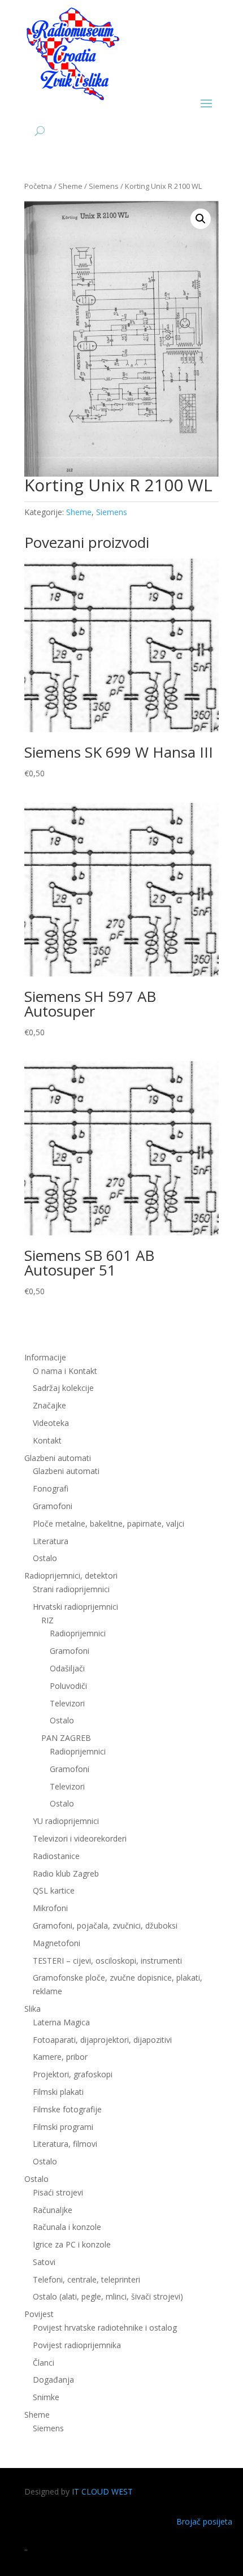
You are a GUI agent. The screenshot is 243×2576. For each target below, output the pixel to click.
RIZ (47, 1620)
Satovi (44, 2262)
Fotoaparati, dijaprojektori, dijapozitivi (102, 2040)
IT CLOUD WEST (102, 2491)
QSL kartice (54, 1890)
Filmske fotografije (67, 2109)
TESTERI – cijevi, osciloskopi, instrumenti (107, 1961)
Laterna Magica (61, 2022)
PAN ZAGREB (66, 1738)
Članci (44, 2363)
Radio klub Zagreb (66, 1873)
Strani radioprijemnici (71, 1589)
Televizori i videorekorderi (80, 1838)
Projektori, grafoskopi (73, 2074)
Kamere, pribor (60, 2057)
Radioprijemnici (78, 1633)
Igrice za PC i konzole (72, 2244)
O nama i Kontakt (65, 1371)
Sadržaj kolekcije (63, 1388)
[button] (201, 219)
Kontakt (47, 1440)
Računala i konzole (67, 2227)
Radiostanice (56, 1856)
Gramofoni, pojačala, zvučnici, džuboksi (105, 1925)
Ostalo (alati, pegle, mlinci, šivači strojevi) (108, 2296)
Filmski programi (63, 2127)
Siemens (104, 186)
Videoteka (51, 1423)
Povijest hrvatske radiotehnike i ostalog (105, 2328)
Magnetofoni (57, 1943)
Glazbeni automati (66, 1471)
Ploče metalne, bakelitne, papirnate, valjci (109, 1523)
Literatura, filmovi (65, 2144)
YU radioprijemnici (66, 1821)
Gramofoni (53, 1506)
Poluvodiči (68, 1686)
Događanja (53, 2380)
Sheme (70, 186)
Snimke (46, 2397)
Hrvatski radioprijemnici (75, 1607)
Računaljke (53, 2210)
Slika (32, 2009)
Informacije (45, 1357)
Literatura (51, 1541)
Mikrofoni (50, 1908)
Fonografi (51, 1488)
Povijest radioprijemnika (77, 2345)
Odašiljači (67, 1668)
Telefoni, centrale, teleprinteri (86, 2279)
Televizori (67, 1703)
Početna (38, 186)
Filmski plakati (58, 2092)
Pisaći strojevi (58, 2192)
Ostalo (62, 1720)
